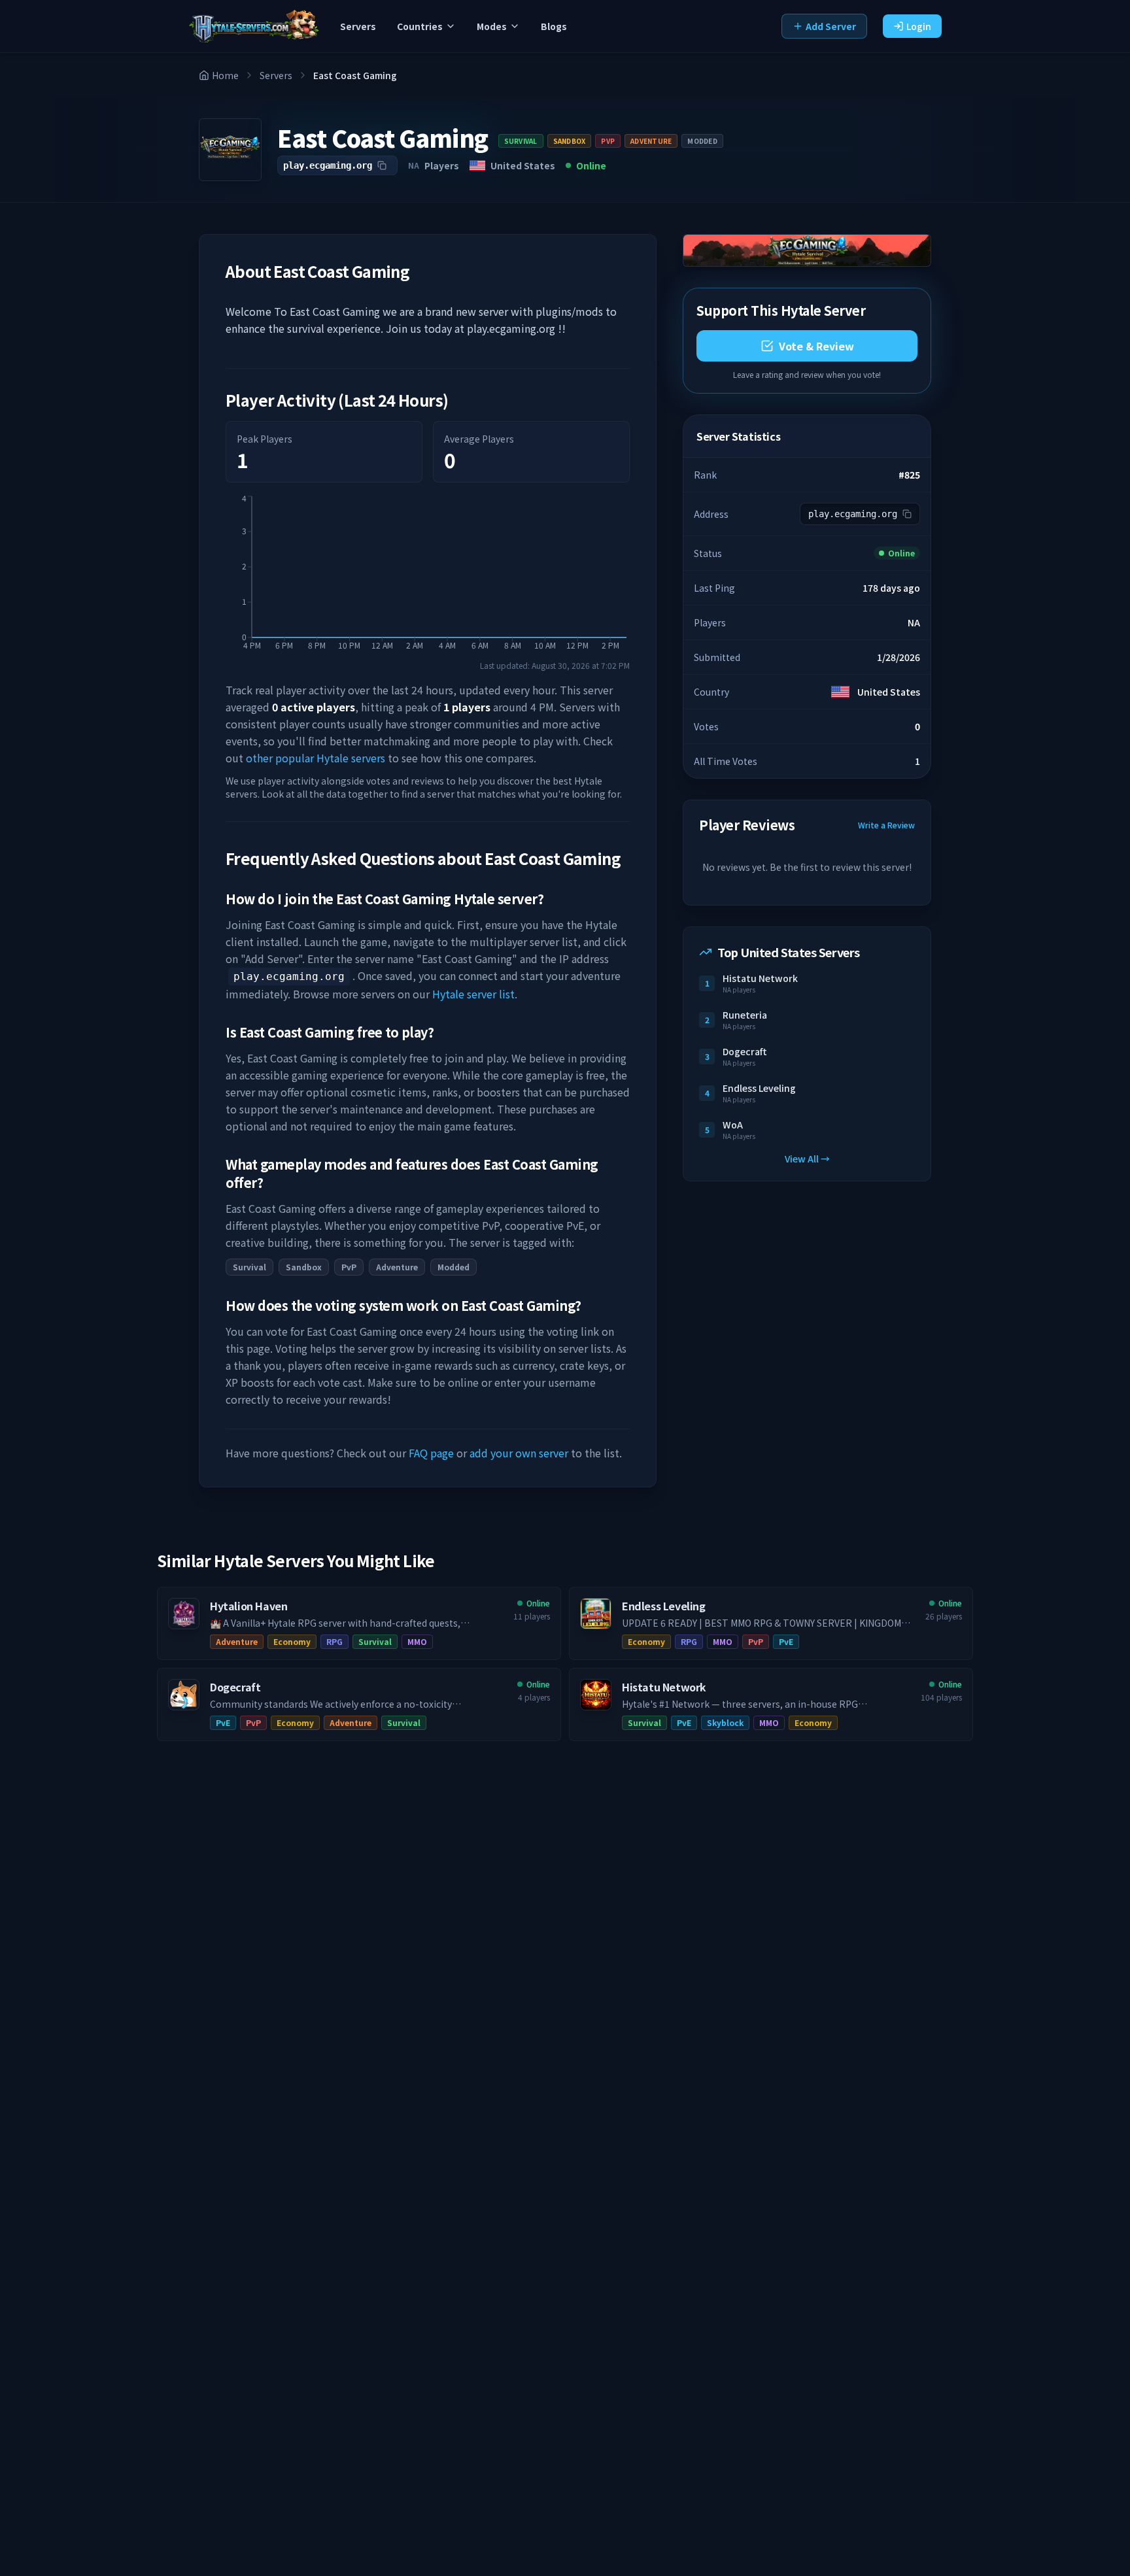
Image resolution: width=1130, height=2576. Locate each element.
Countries (420, 26)
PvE (786, 1641)
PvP (608, 141)
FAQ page (431, 1453)
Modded (702, 141)
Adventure (651, 141)
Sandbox (570, 141)
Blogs (554, 26)
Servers (358, 26)
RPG (334, 1641)
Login (919, 26)
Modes (492, 26)
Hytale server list (473, 994)
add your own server (519, 1453)
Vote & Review (816, 346)
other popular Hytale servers (316, 758)
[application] (428, 577)
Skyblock (725, 1722)
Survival (521, 141)
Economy (292, 1641)
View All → (807, 1159)
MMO (417, 1641)
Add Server (831, 26)
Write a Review (886, 825)
